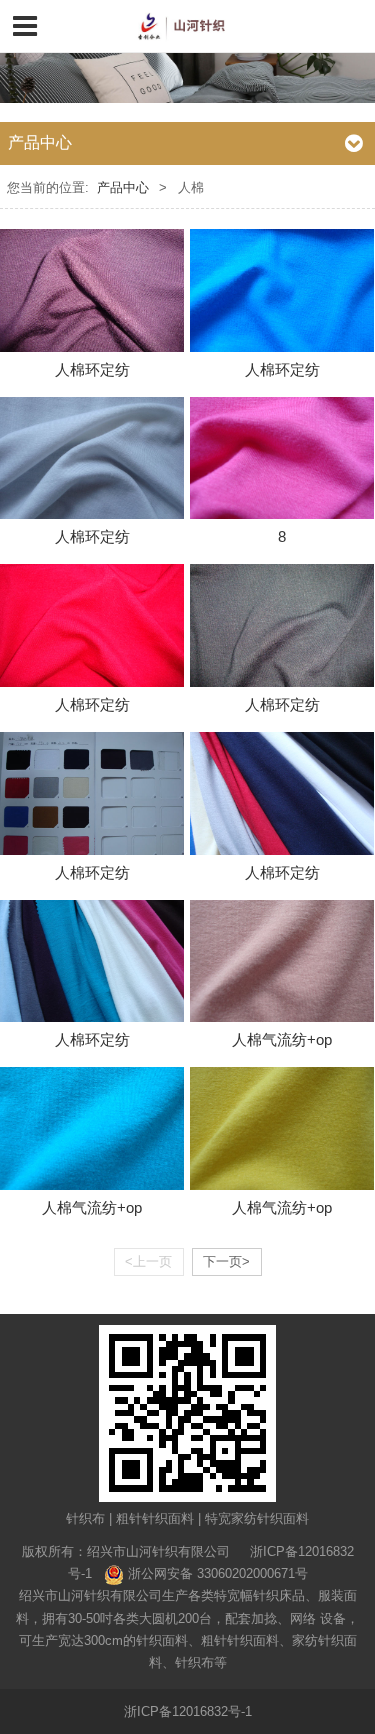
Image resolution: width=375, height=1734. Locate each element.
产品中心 (123, 187)
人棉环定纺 (92, 369)
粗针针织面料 (155, 1518)
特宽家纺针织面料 (257, 1518)
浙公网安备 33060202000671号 (218, 1573)
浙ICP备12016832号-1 (188, 1711)
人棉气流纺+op (282, 1039)
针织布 (85, 1518)
